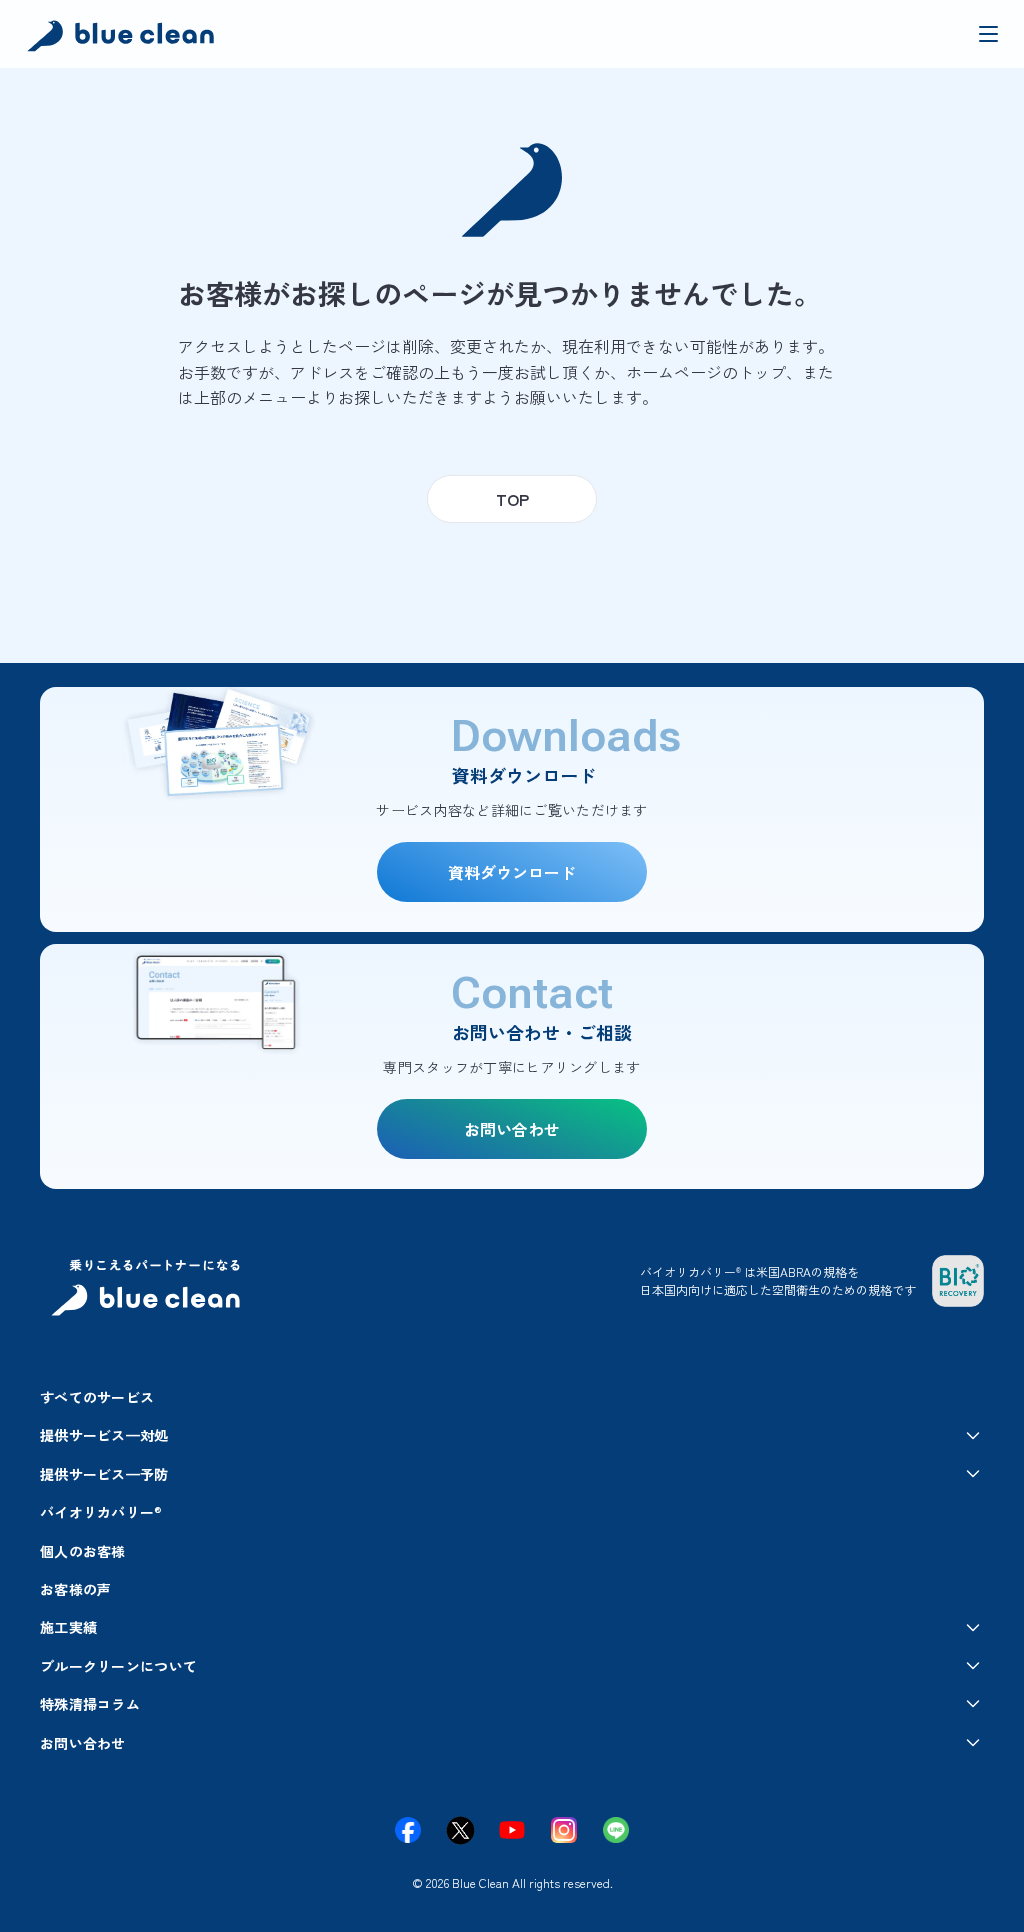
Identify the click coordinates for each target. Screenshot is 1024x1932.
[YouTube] (512, 1830)
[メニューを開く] (988, 34)
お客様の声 (75, 1589)
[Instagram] (564, 1830)
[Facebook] (408, 1830)
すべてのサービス (97, 1397)
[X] (460, 1830)
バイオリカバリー (101, 1512)
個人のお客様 (83, 1551)
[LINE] (616, 1830)
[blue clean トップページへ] (123, 38)
